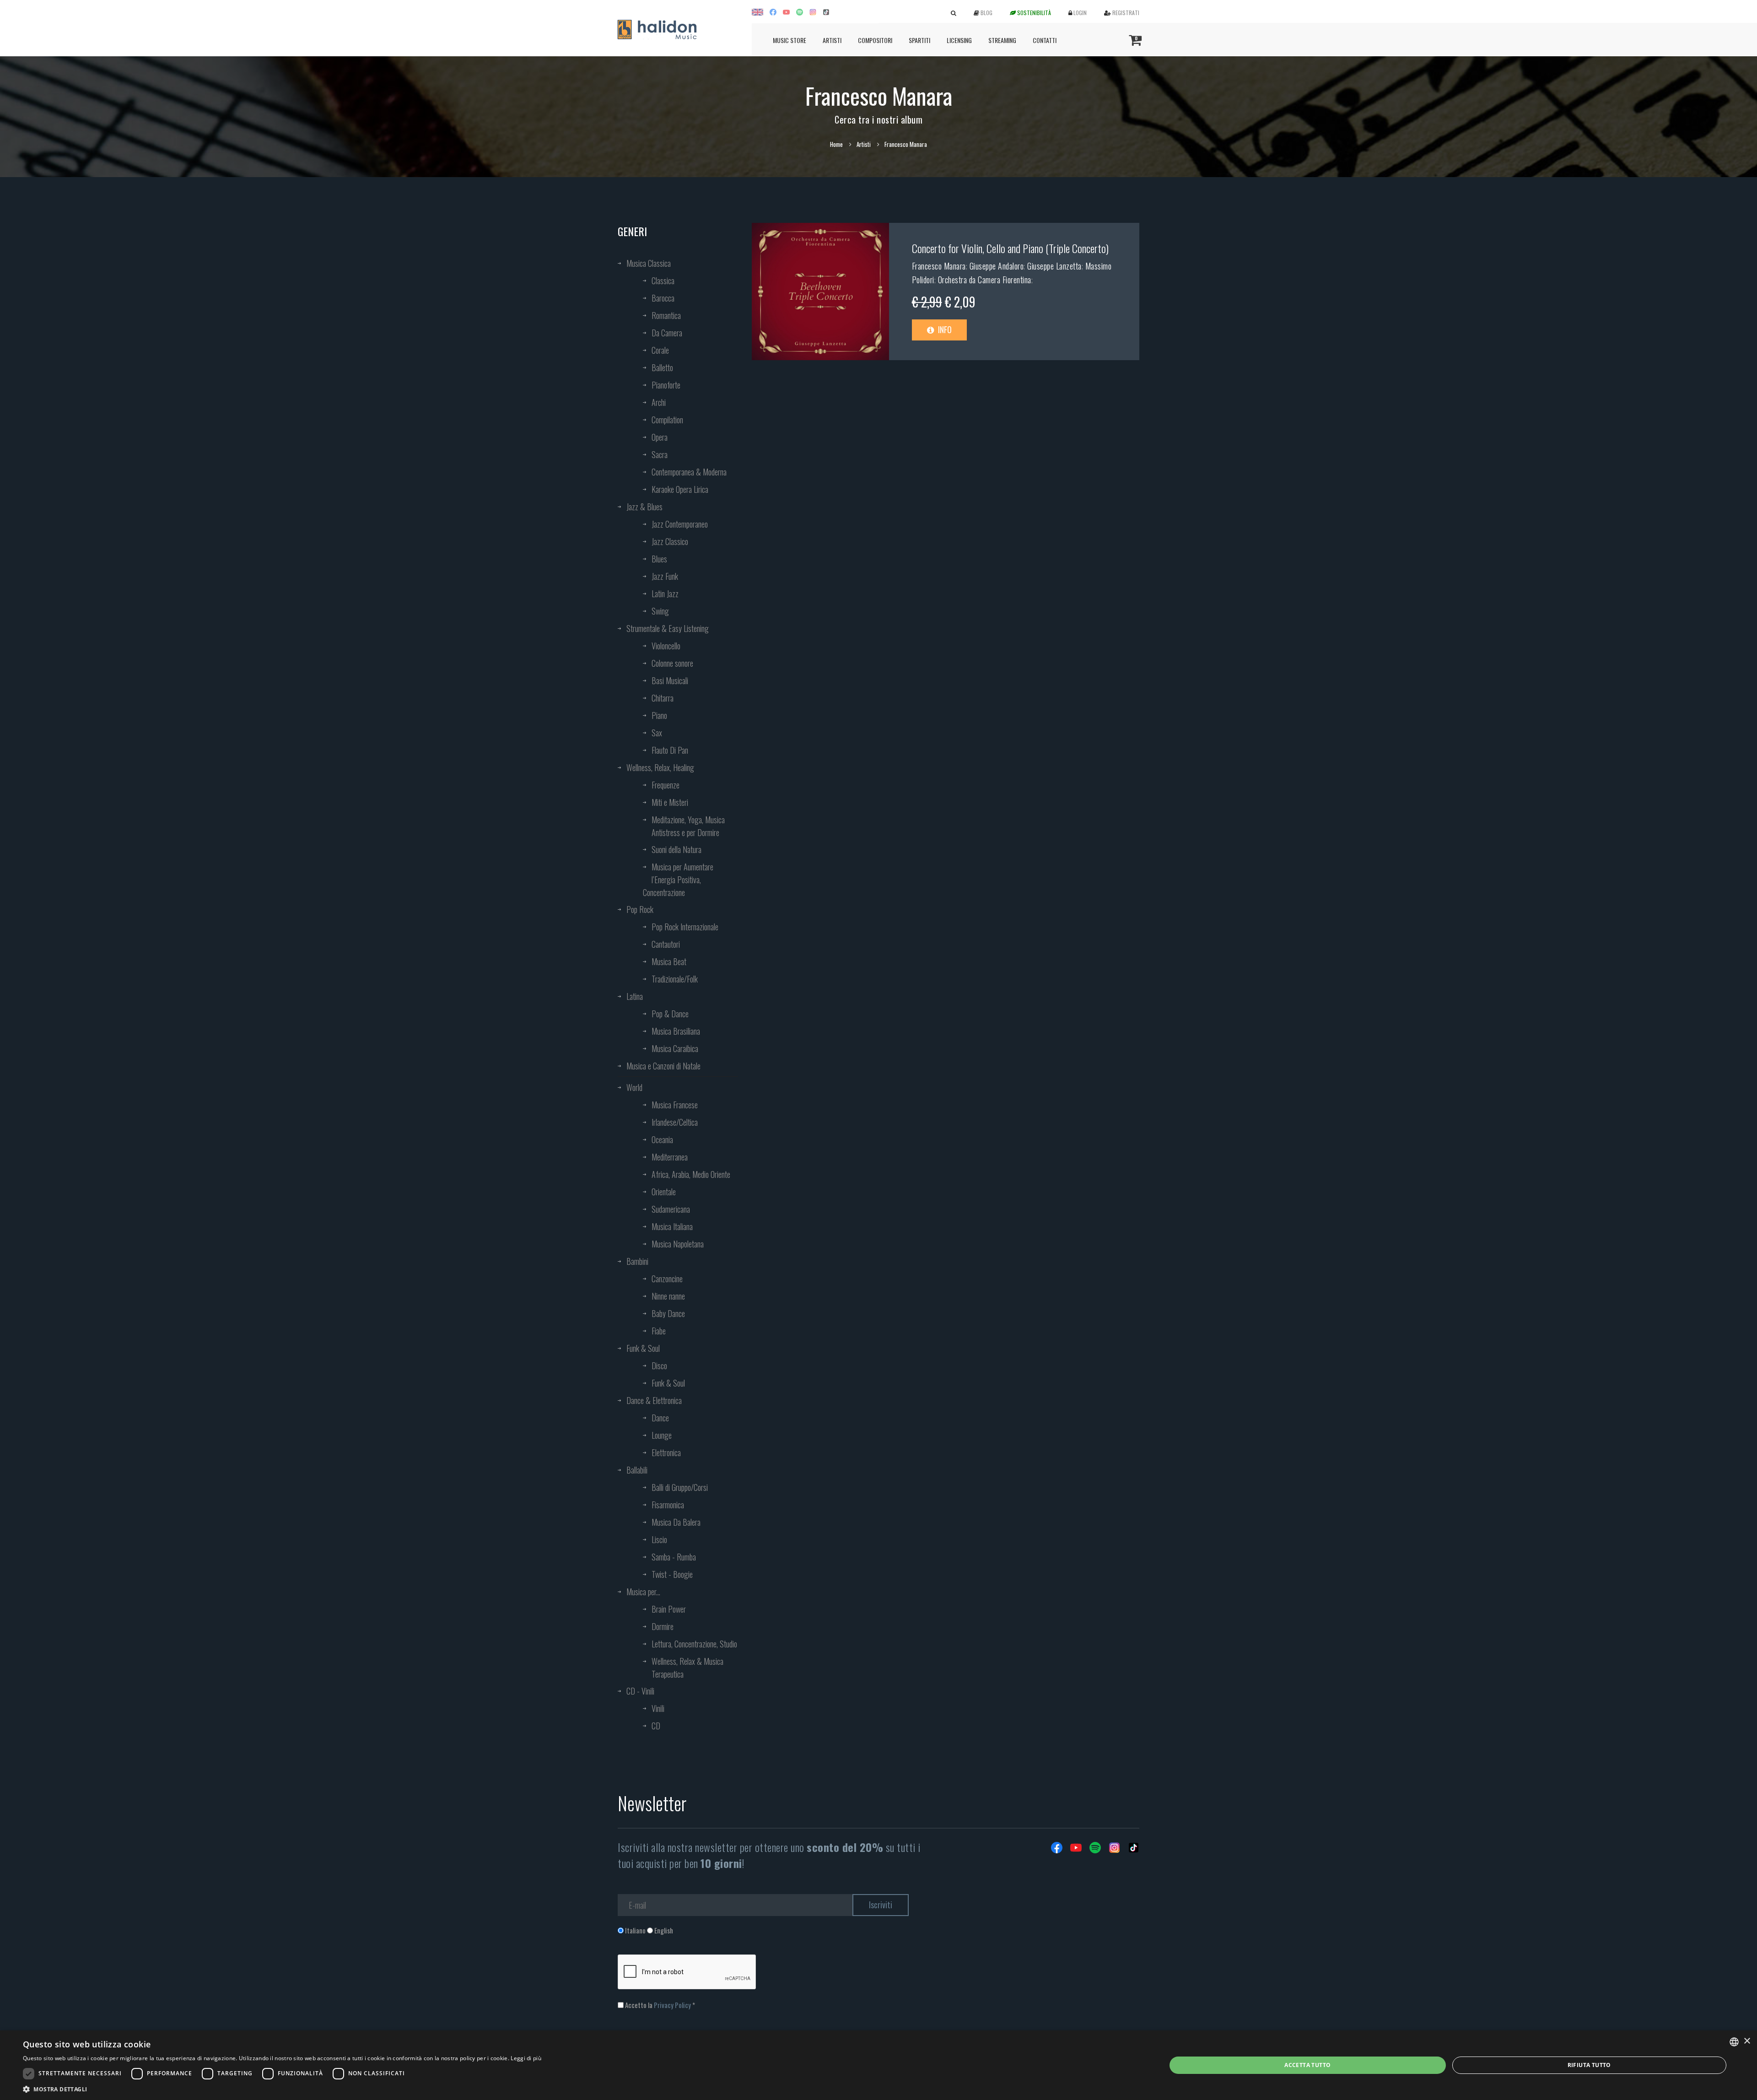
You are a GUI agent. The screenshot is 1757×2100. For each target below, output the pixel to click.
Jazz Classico (670, 541)
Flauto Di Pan (670, 750)
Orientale (664, 1192)
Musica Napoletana (678, 1244)
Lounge (662, 1435)
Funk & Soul (643, 1348)
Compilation (667, 420)
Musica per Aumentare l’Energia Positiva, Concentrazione (678, 880)
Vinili (658, 1708)
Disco (659, 1366)
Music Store (790, 40)
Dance (660, 1418)
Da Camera (667, 333)
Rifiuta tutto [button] (1589, 2065)
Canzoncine (667, 1279)
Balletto (662, 367)
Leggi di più (526, 2058)
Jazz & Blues (644, 507)
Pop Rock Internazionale (685, 927)
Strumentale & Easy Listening (668, 628)
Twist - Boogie (672, 1574)
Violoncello (666, 646)
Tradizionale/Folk (675, 979)
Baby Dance (668, 1313)
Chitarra (663, 698)
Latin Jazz (665, 594)
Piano (659, 715)
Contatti (1045, 40)
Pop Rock (640, 909)
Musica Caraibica (675, 1048)
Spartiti (919, 40)
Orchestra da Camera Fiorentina (985, 280)
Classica (663, 281)
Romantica (666, 315)
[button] (282, 2089)
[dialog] (878, 2065)
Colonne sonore (672, 663)
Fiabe (659, 1331)
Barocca (663, 298)
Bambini (637, 1261)
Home (836, 144)
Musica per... (643, 1592)
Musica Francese (675, 1105)
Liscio (659, 1539)
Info (944, 329)
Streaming (1002, 40)
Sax (657, 733)
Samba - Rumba (674, 1557)
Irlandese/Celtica (675, 1122)
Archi (659, 402)
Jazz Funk (665, 576)
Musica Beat (669, 961)
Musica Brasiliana (676, 1031)
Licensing (959, 40)
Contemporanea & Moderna (689, 472)
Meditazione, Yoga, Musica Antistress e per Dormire (688, 826)
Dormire (663, 1626)
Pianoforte (666, 385)
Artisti (832, 40)
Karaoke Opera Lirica (680, 489)
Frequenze (666, 785)
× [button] (1747, 2041)
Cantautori (666, 944)
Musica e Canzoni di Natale (663, 1066)
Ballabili (637, 1470)
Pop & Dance (670, 1014)
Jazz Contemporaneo (680, 524)
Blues (659, 559)
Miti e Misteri (670, 802)
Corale (660, 350)
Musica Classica (649, 263)
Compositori (875, 40)
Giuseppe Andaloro (997, 266)
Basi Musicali (670, 680)
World (634, 1087)
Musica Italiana (672, 1226)
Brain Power (669, 1609)
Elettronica (666, 1452)
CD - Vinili (640, 1691)
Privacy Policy (672, 2005)
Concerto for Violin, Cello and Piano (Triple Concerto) (1010, 248)
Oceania (662, 1139)
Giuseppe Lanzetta (1054, 266)
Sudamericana (671, 1209)
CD (656, 1726)
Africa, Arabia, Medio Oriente (691, 1174)
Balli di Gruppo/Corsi (680, 1487)
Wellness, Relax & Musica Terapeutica (687, 1668)
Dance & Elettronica (654, 1400)
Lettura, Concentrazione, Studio (694, 1644)
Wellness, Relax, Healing (660, 767)
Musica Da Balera (676, 1522)
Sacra (660, 454)
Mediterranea (670, 1157)
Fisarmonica (668, 1505)
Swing (660, 611)
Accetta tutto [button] (1307, 2065)
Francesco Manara (939, 266)
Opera (660, 437)
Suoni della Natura (676, 849)
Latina (635, 996)
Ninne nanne (668, 1296)
